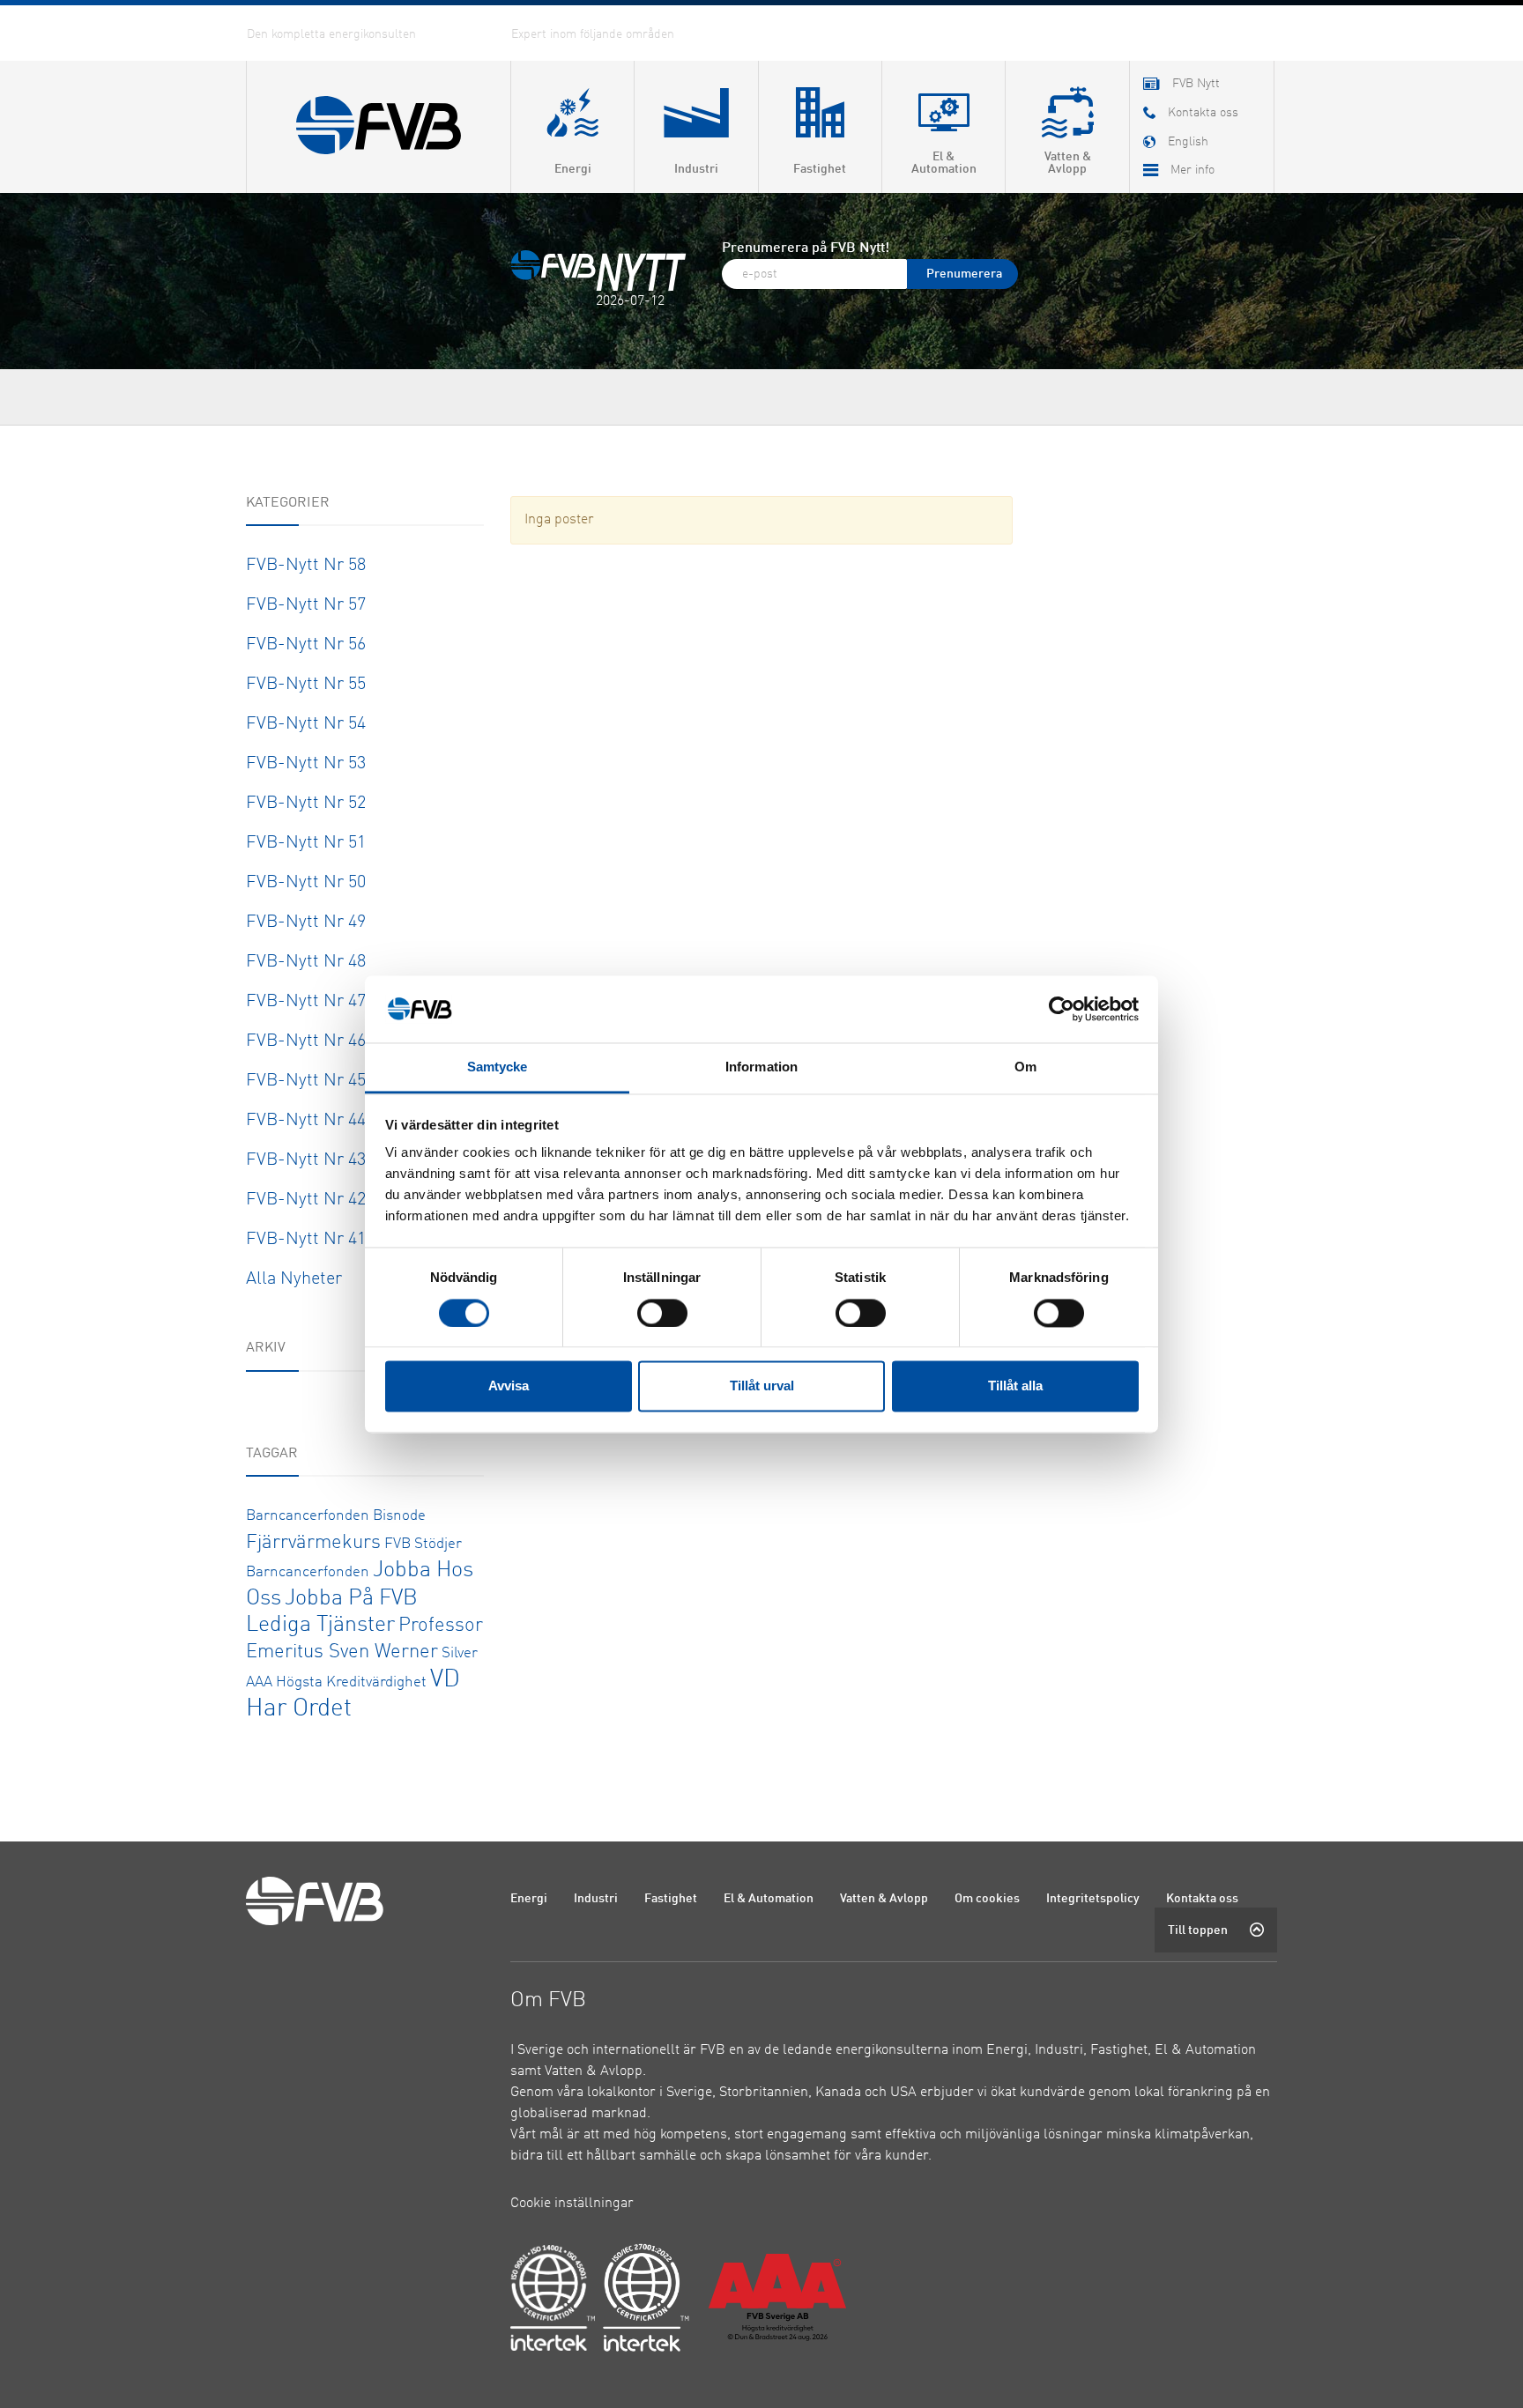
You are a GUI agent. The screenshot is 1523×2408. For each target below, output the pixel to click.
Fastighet (671, 1899)
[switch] (662, 1313)
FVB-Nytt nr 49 (306, 922)
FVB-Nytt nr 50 (306, 883)
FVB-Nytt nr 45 (306, 1081)
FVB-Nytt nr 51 (306, 843)
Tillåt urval (762, 1386)
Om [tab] (1025, 1067)
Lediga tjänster (320, 1625)
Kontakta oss (1202, 1899)
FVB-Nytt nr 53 (306, 764)
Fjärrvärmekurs (313, 1543)
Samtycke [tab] (498, 1067)
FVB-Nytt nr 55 (306, 685)
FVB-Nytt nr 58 (306, 566)
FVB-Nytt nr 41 (306, 1240)
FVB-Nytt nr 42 (306, 1200)
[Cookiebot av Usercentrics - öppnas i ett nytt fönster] (1062, 1009)
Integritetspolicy (1093, 1899)
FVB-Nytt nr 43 (306, 1160)
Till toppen (1198, 1930)
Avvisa (509, 1386)
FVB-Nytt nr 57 (306, 605)
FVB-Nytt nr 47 (306, 1002)
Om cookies (987, 1899)
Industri (596, 1899)
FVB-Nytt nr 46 (306, 1041)
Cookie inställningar (572, 2204)
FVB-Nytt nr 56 (306, 645)
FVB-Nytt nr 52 (306, 804)
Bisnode (399, 1516)
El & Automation (769, 1899)
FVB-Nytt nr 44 (306, 1121)
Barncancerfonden (308, 1516)
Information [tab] (761, 1067)
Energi (529, 1899)
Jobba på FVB (351, 1599)
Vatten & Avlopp (884, 1899)
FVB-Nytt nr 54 (306, 724)
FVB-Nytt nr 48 (306, 962)
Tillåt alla (1015, 1386)
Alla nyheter (294, 1279)
